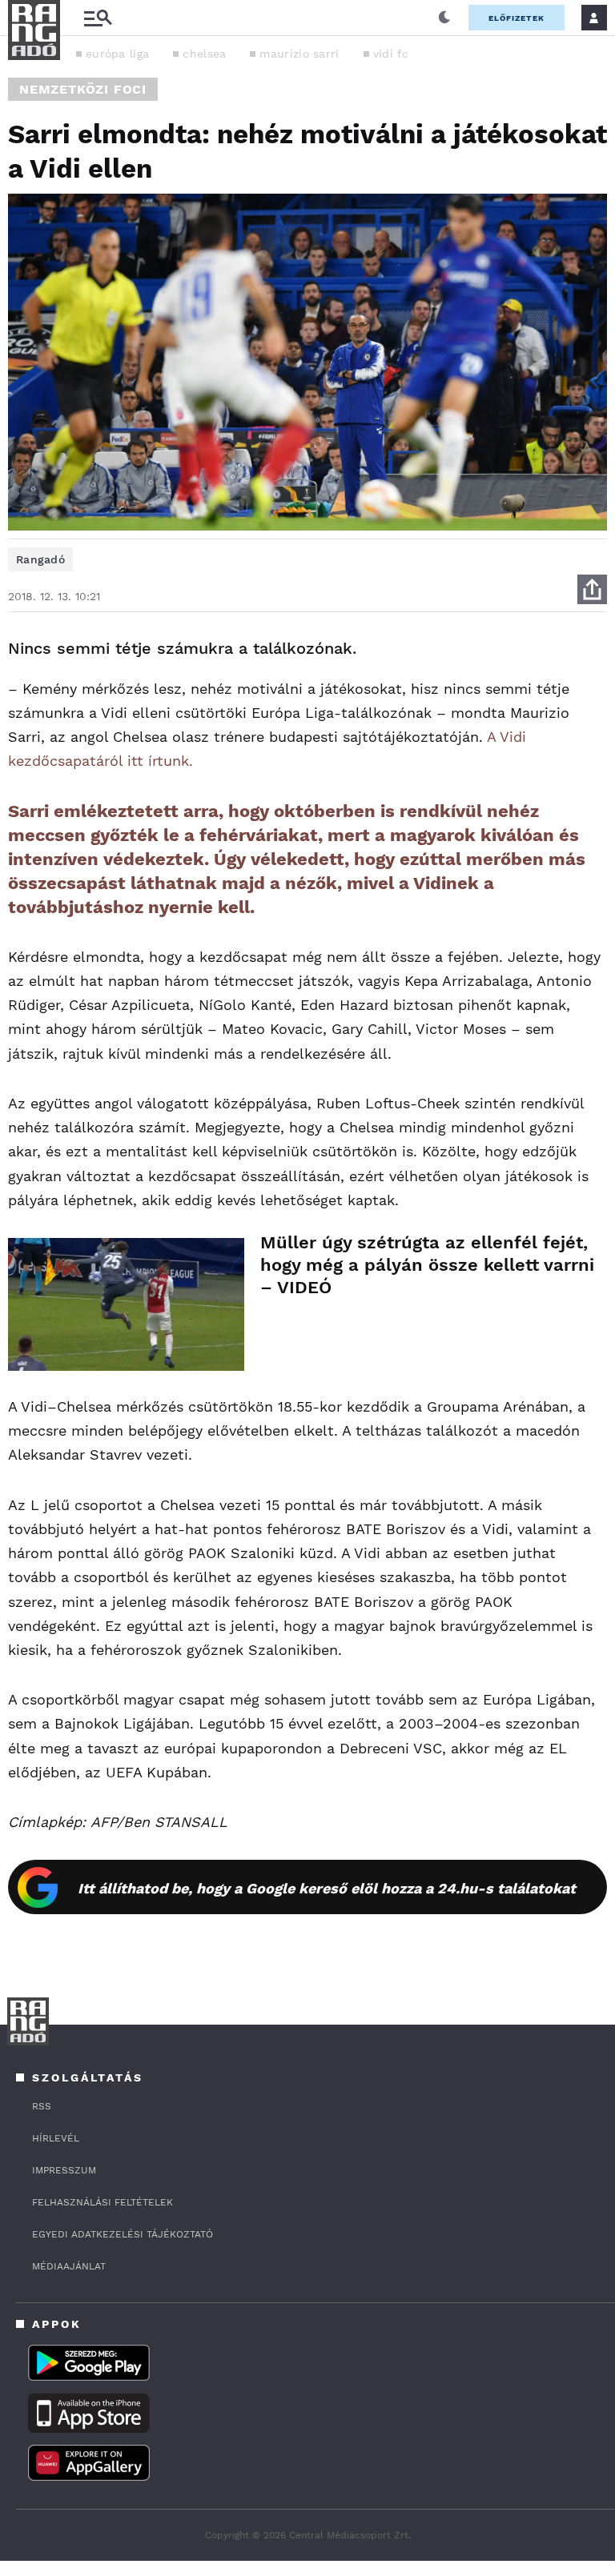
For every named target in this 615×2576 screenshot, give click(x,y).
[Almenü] (98, 18)
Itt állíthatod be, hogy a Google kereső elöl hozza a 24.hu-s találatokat (327, 1888)
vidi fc (391, 54)
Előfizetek (517, 18)
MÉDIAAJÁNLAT (69, 2266)
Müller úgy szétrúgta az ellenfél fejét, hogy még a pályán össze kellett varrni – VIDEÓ (427, 1265)
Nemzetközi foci (83, 89)
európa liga (117, 54)
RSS (42, 2106)
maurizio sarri (299, 54)
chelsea (204, 54)
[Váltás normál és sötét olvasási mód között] (444, 18)
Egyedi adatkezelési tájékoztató (123, 2234)
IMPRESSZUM (64, 2170)
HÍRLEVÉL (56, 2138)
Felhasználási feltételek (102, 2202)
